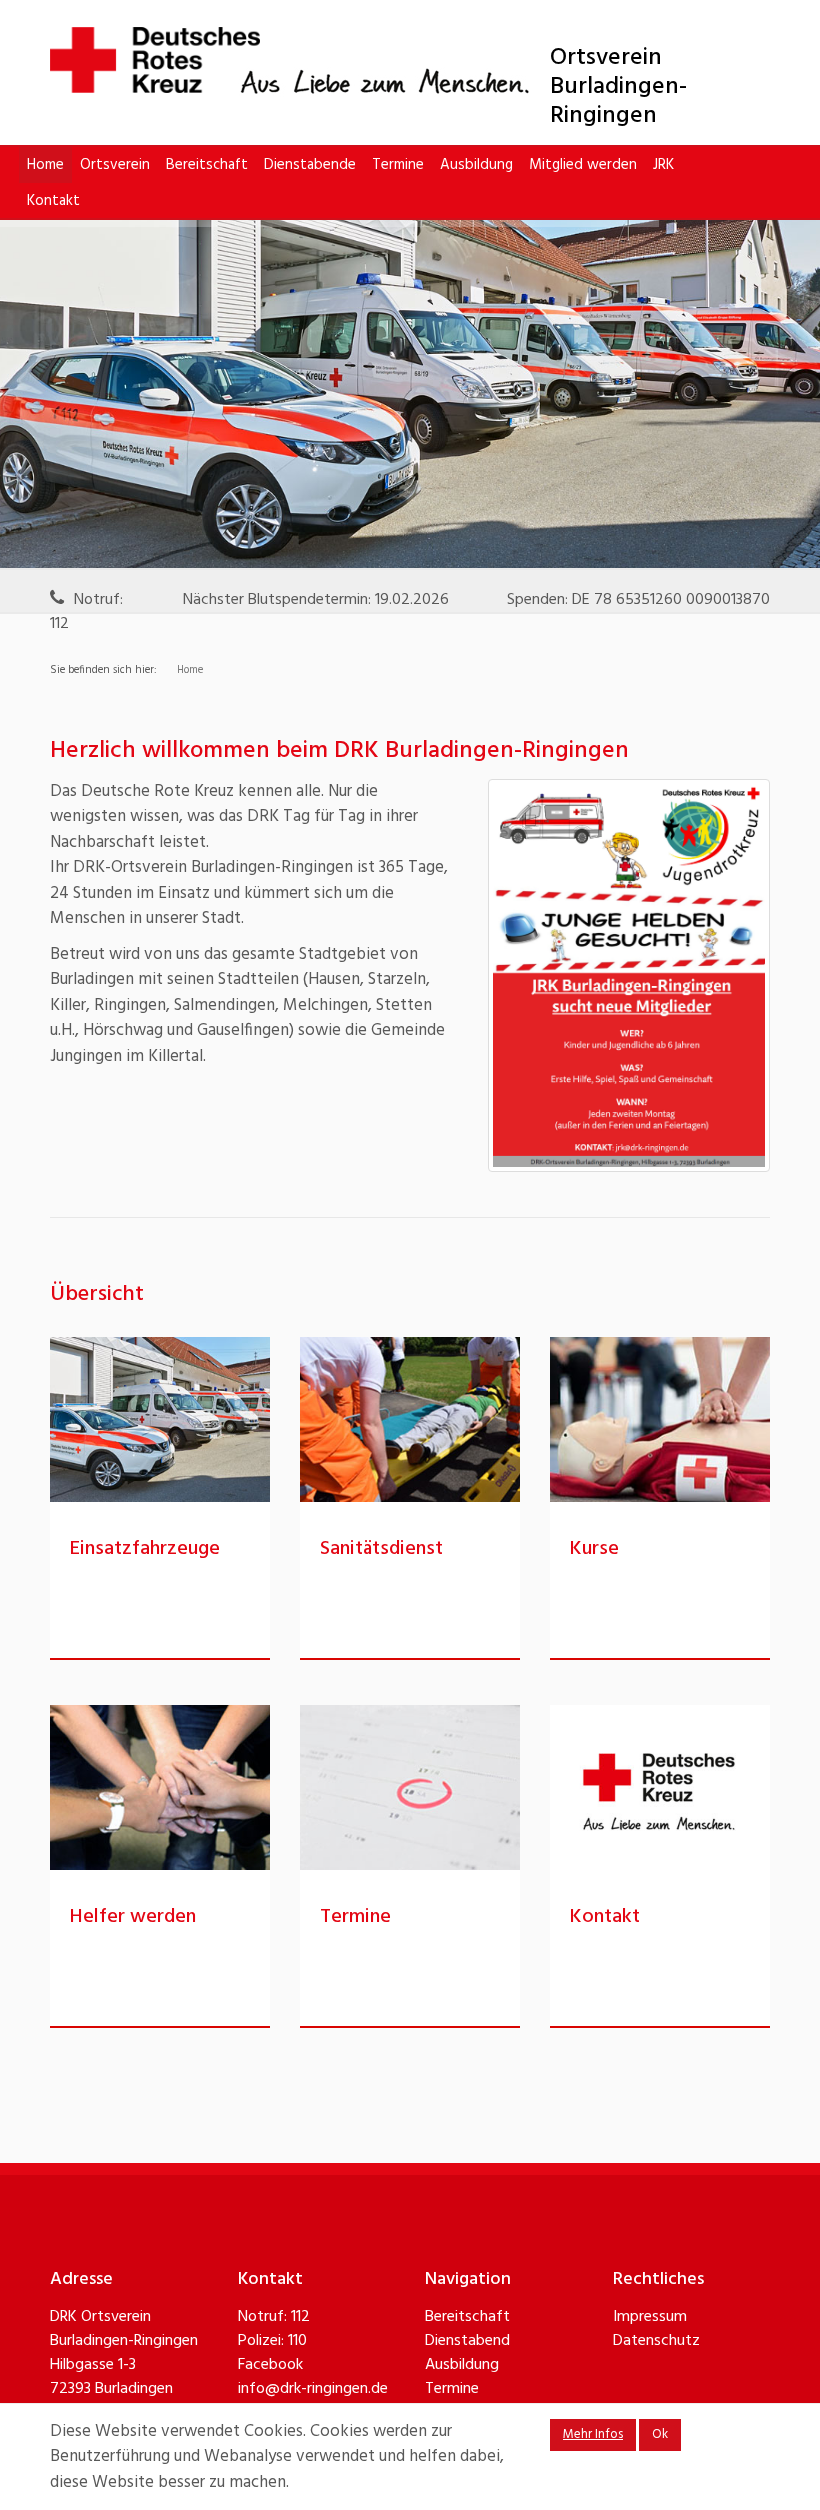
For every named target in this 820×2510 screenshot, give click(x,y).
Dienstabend (467, 2341)
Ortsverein (115, 165)
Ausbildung (476, 165)
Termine (398, 165)
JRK (663, 165)
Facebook (270, 2365)
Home (45, 165)
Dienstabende (310, 165)
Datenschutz (656, 2341)
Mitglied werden (583, 165)
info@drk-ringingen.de (313, 2389)
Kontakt (53, 201)
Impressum (650, 2317)
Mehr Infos (593, 2434)
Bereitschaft (207, 165)
